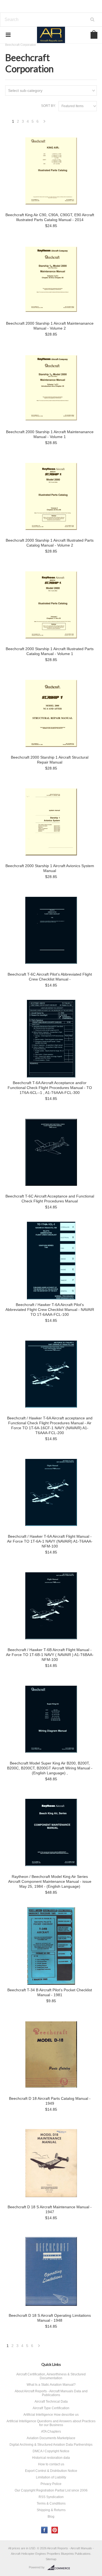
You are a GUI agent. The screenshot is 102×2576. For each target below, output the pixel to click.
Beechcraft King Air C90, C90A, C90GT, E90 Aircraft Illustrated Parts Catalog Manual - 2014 (50, 217)
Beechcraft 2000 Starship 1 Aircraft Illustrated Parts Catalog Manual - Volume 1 (50, 651)
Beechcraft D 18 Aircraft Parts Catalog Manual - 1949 (50, 2101)
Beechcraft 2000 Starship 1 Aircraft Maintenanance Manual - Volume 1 (50, 434)
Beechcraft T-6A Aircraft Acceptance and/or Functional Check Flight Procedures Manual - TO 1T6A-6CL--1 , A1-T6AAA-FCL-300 (50, 1088)
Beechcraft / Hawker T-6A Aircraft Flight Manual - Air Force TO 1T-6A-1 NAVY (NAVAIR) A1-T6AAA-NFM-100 (50, 1541)
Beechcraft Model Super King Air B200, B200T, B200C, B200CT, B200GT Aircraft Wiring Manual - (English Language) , (50, 1768)
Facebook (44, 2530)
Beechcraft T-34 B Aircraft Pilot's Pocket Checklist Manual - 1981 (50, 1992)
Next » (45, 123)
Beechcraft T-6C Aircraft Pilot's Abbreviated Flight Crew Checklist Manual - (50, 977)
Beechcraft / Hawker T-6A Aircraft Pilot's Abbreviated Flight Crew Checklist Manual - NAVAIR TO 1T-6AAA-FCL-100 (50, 1310)
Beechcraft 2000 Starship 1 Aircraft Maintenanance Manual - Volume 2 (50, 326)
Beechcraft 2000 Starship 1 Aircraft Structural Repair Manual (50, 760)
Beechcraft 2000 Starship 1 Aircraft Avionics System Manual (50, 868)
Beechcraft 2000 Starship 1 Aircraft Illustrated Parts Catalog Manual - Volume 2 (50, 543)
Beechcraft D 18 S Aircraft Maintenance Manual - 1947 (50, 2209)
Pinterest (55, 2530)
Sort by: (48, 106)
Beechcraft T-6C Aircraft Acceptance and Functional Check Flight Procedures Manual (50, 1199)
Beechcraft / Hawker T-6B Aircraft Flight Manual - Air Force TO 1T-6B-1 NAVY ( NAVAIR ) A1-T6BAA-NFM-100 (50, 1655)
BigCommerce (60, 2568)
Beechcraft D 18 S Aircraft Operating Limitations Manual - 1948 (50, 2318)
